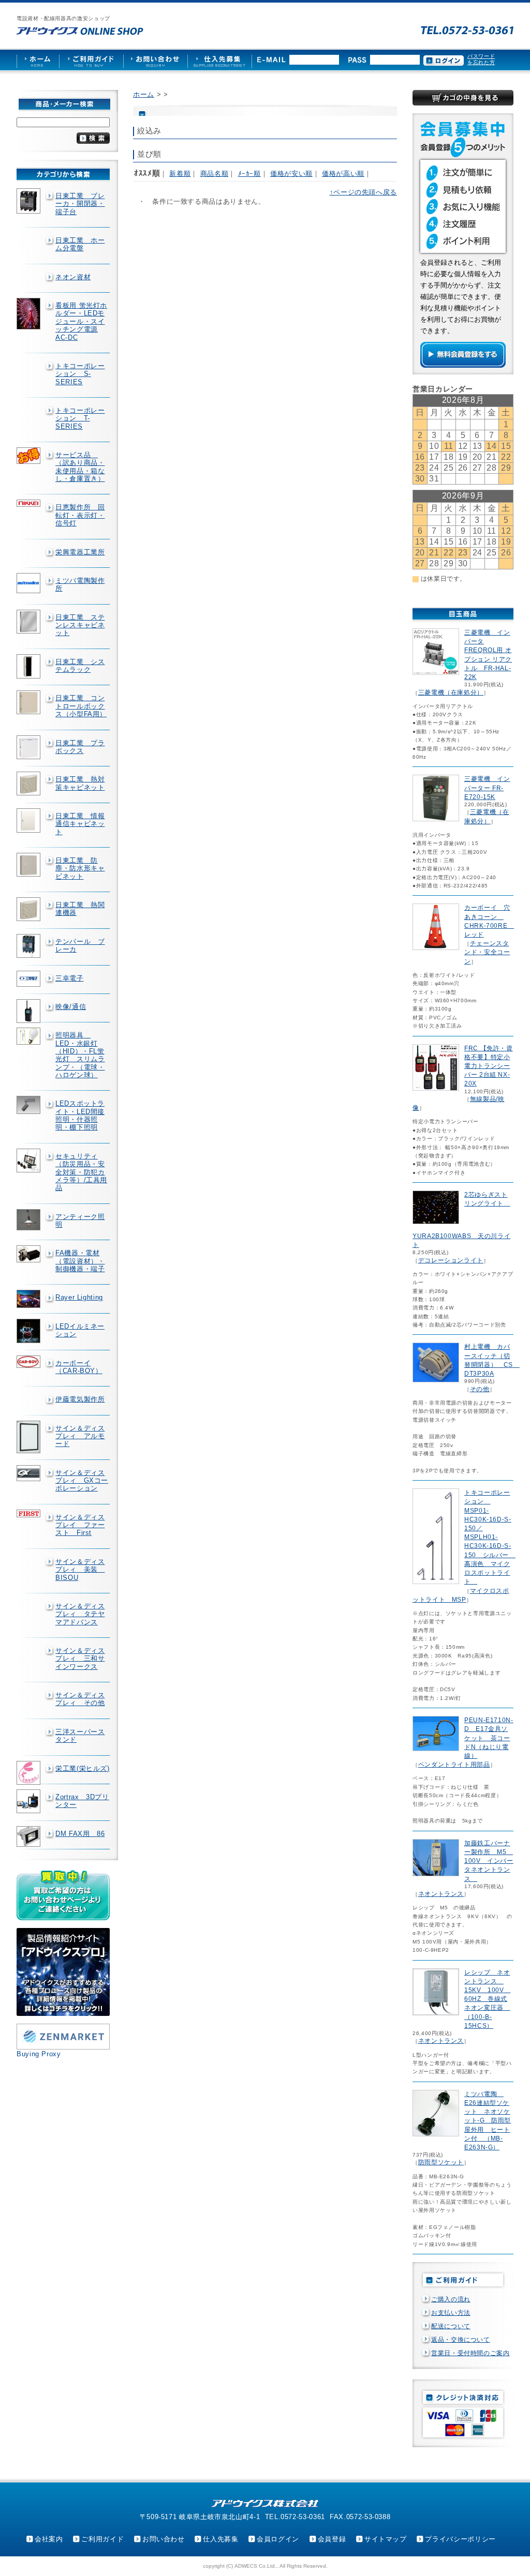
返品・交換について (461, 2340)
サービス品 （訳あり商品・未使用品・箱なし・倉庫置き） (80, 467)
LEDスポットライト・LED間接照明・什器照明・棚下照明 (80, 1115)
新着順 (180, 174)
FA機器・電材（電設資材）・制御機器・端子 (80, 1261)
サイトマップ (386, 2539)
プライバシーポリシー (460, 2539)
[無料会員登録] (463, 365)
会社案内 (49, 2539)
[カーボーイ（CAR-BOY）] (30, 1362)
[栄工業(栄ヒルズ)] (30, 1773)
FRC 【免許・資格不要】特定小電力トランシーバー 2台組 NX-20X (489, 1066)
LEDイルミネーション (80, 1330)
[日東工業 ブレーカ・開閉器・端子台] (30, 201)
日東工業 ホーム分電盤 (80, 244)
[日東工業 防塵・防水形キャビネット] (30, 865)
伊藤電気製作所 (80, 1399)
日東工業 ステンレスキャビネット (80, 625)
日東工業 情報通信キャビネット (80, 824)
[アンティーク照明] (30, 1220)
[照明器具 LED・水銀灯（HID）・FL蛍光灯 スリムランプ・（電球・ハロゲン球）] (30, 1036)
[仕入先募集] (220, 60)
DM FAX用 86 (80, 1834)
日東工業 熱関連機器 (80, 909)
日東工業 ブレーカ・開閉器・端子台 (80, 204)
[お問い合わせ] (155, 60)
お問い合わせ (164, 2539)
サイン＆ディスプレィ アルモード (80, 1436)
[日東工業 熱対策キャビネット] (30, 784)
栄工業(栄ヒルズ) (83, 1768)
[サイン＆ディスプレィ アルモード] (30, 1437)
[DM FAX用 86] (30, 1837)
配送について (451, 2326)
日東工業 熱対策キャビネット (80, 783)
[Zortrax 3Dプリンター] (30, 1801)
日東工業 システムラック (80, 666)
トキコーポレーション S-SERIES (80, 374)
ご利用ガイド (102, 2539)
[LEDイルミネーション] (30, 1331)
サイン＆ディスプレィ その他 (80, 1699)
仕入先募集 (220, 2539)
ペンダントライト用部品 (454, 1765)
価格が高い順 (343, 174)
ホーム (144, 94)
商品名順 (215, 174)
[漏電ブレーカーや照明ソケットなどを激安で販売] (80, 31)
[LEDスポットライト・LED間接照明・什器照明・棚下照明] (30, 1105)
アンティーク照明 (80, 1221)
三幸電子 (70, 978)
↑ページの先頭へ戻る (363, 192)
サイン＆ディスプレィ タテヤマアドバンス (80, 1614)
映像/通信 (71, 1007)
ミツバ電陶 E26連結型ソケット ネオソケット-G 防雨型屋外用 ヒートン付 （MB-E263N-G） (488, 2121)
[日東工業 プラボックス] (30, 747)
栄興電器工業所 (80, 552)
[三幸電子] (30, 979)
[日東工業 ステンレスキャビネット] (30, 622)
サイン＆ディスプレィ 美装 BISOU (80, 1570)
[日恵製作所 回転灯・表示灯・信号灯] (30, 503)
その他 (480, 1389)
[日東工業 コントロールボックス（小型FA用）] (30, 702)
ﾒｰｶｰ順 (249, 174)
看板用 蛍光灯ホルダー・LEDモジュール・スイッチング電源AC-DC (81, 321)
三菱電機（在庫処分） (451, 692)
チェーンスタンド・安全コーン (487, 952)
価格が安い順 (291, 174)
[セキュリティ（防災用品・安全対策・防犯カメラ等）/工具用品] (30, 1161)
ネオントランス (441, 1894)
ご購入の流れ (451, 2299)
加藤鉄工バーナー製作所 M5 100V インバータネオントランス (489, 1861)
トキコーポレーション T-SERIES (80, 418)
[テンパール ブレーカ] (30, 946)
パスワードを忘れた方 (481, 59)
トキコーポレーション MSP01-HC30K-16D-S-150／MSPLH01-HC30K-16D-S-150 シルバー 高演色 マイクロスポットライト (490, 1537)
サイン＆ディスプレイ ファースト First (80, 1525)
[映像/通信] (30, 1011)
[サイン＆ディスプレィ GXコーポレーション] (30, 1473)
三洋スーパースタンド (80, 1736)
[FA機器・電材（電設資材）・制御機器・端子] (30, 1254)
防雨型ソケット (441, 2162)
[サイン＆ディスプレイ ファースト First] (30, 1513)
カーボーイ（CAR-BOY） (79, 1367)
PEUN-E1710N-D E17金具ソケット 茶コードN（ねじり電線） (489, 1738)
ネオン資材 (73, 277)
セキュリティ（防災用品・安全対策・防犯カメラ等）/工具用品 (81, 1172)
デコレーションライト (451, 1260)
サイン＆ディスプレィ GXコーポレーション (82, 1481)
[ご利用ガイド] (91, 60)
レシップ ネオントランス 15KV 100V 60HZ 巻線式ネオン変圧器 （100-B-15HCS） (487, 1999)
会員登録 (332, 2539)
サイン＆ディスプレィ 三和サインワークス (80, 1659)
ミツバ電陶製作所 (80, 584)
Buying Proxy (39, 2054)
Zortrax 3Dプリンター (82, 1801)
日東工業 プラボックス (80, 747)
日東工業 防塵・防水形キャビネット (80, 868)
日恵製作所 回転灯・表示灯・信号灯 (80, 515)
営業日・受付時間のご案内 (470, 2353)
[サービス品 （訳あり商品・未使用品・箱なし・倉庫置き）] (30, 456)
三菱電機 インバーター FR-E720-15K (487, 788)
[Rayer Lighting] (30, 1299)
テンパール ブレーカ (80, 945)
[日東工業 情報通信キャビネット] (30, 820)
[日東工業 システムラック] (30, 667)
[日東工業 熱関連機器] (30, 909)
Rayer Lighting (79, 1297)
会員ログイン (278, 2539)
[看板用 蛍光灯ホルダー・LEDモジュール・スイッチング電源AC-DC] (30, 314)
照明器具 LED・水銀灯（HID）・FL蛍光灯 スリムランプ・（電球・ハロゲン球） (80, 1055)
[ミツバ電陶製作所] (30, 583)
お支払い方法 (451, 2313)
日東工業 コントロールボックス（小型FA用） (81, 706)
